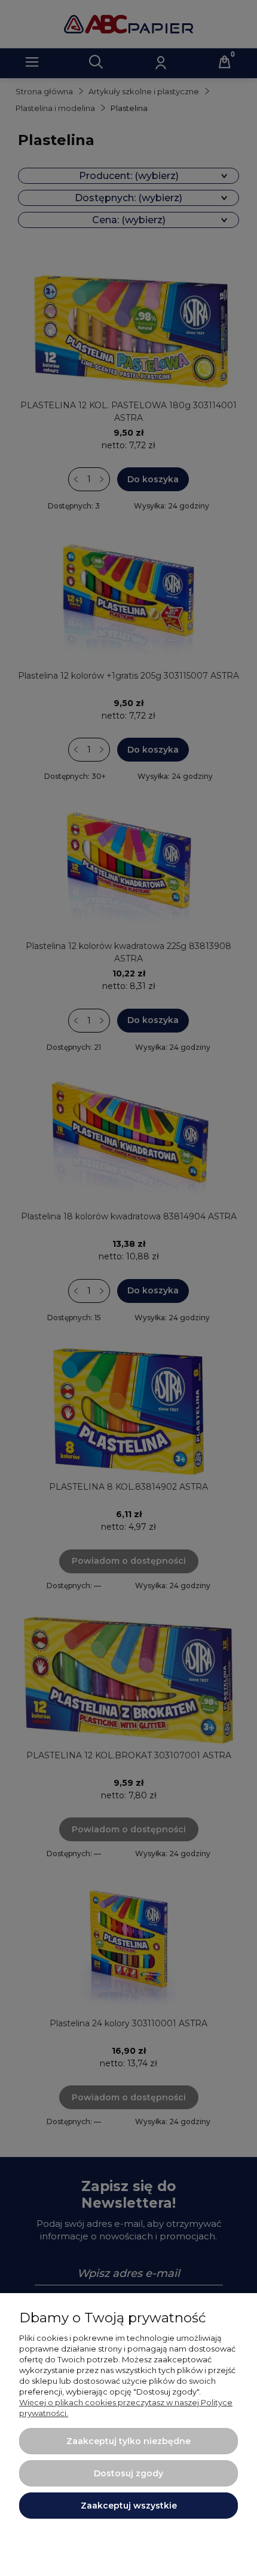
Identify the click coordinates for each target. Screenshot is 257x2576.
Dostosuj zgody (128, 2473)
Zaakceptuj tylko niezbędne (128, 2441)
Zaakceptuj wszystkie (129, 2506)
